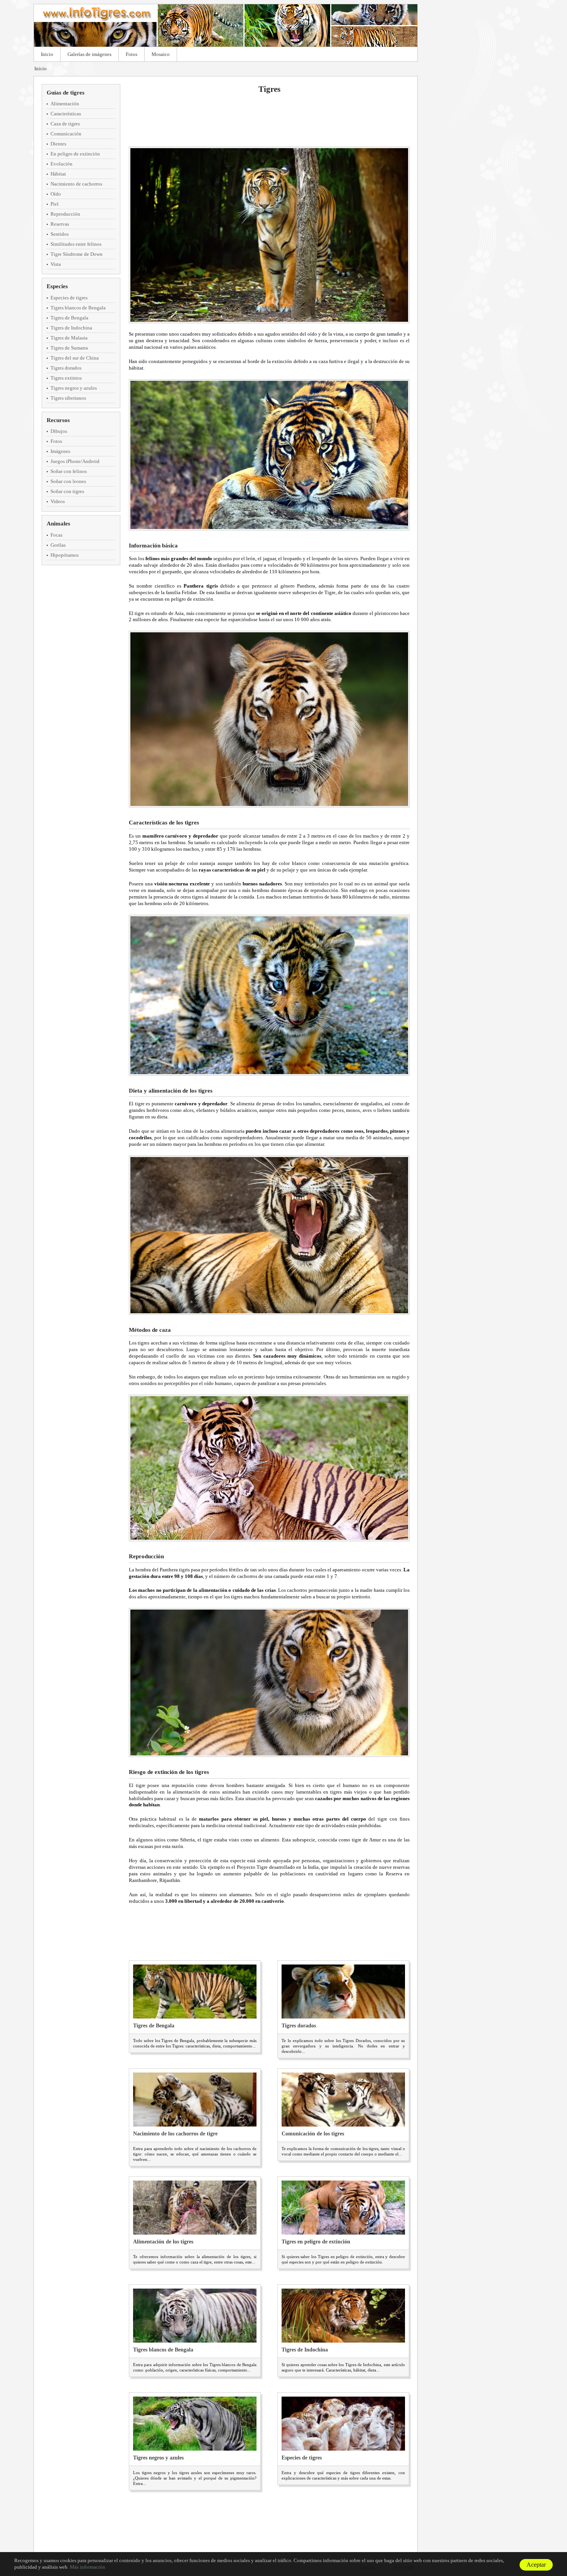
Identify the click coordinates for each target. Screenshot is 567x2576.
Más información (88, 2567)
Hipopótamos (65, 555)
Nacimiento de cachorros (76, 184)
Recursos (58, 420)
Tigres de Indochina (71, 328)
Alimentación (65, 104)
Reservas (60, 224)
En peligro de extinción (75, 154)
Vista (56, 264)
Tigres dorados (66, 368)
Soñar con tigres (67, 491)
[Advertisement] (269, 120)
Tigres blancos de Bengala (78, 308)
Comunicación (66, 134)
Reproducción (65, 214)
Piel (55, 204)
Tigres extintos (66, 378)
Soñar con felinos (69, 471)
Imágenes (60, 451)
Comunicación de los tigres (313, 2134)
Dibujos (59, 431)
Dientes (58, 144)
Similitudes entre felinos (76, 244)
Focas (57, 535)
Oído (56, 194)
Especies (57, 286)
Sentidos (60, 234)
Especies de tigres (69, 298)
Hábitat (58, 174)
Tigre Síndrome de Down (77, 254)
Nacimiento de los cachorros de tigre (175, 2134)
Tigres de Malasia (69, 338)
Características (66, 114)
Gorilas (58, 545)
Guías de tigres (66, 93)
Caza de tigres (65, 124)
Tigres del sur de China (75, 358)
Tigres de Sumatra (69, 348)
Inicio (47, 54)
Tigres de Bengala (69, 318)
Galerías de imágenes (89, 54)
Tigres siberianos (68, 398)
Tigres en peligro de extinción (316, 2242)
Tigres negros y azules (74, 388)
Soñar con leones (68, 481)
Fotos (132, 54)
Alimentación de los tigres (163, 2242)
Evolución (62, 164)
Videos (58, 501)
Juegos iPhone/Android (75, 461)
